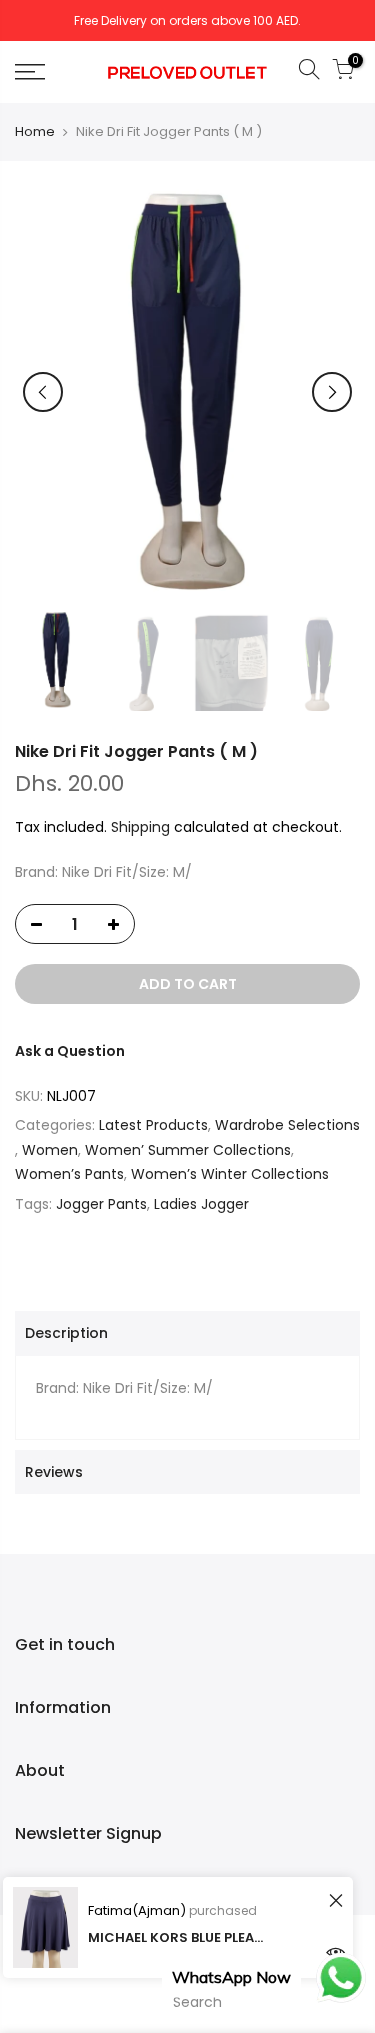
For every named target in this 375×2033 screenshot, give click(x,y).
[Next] (332, 392)
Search (197, 2002)
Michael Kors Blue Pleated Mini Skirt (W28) (178, 1937)
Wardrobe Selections (287, 1125)
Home (35, 132)
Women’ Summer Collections (188, 1150)
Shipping (140, 827)
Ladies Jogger (201, 1204)
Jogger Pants (101, 1204)
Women (50, 1150)
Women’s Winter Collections (230, 1174)
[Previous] (43, 392)
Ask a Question (70, 1051)
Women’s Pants (69, 1174)
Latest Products (153, 1125)
